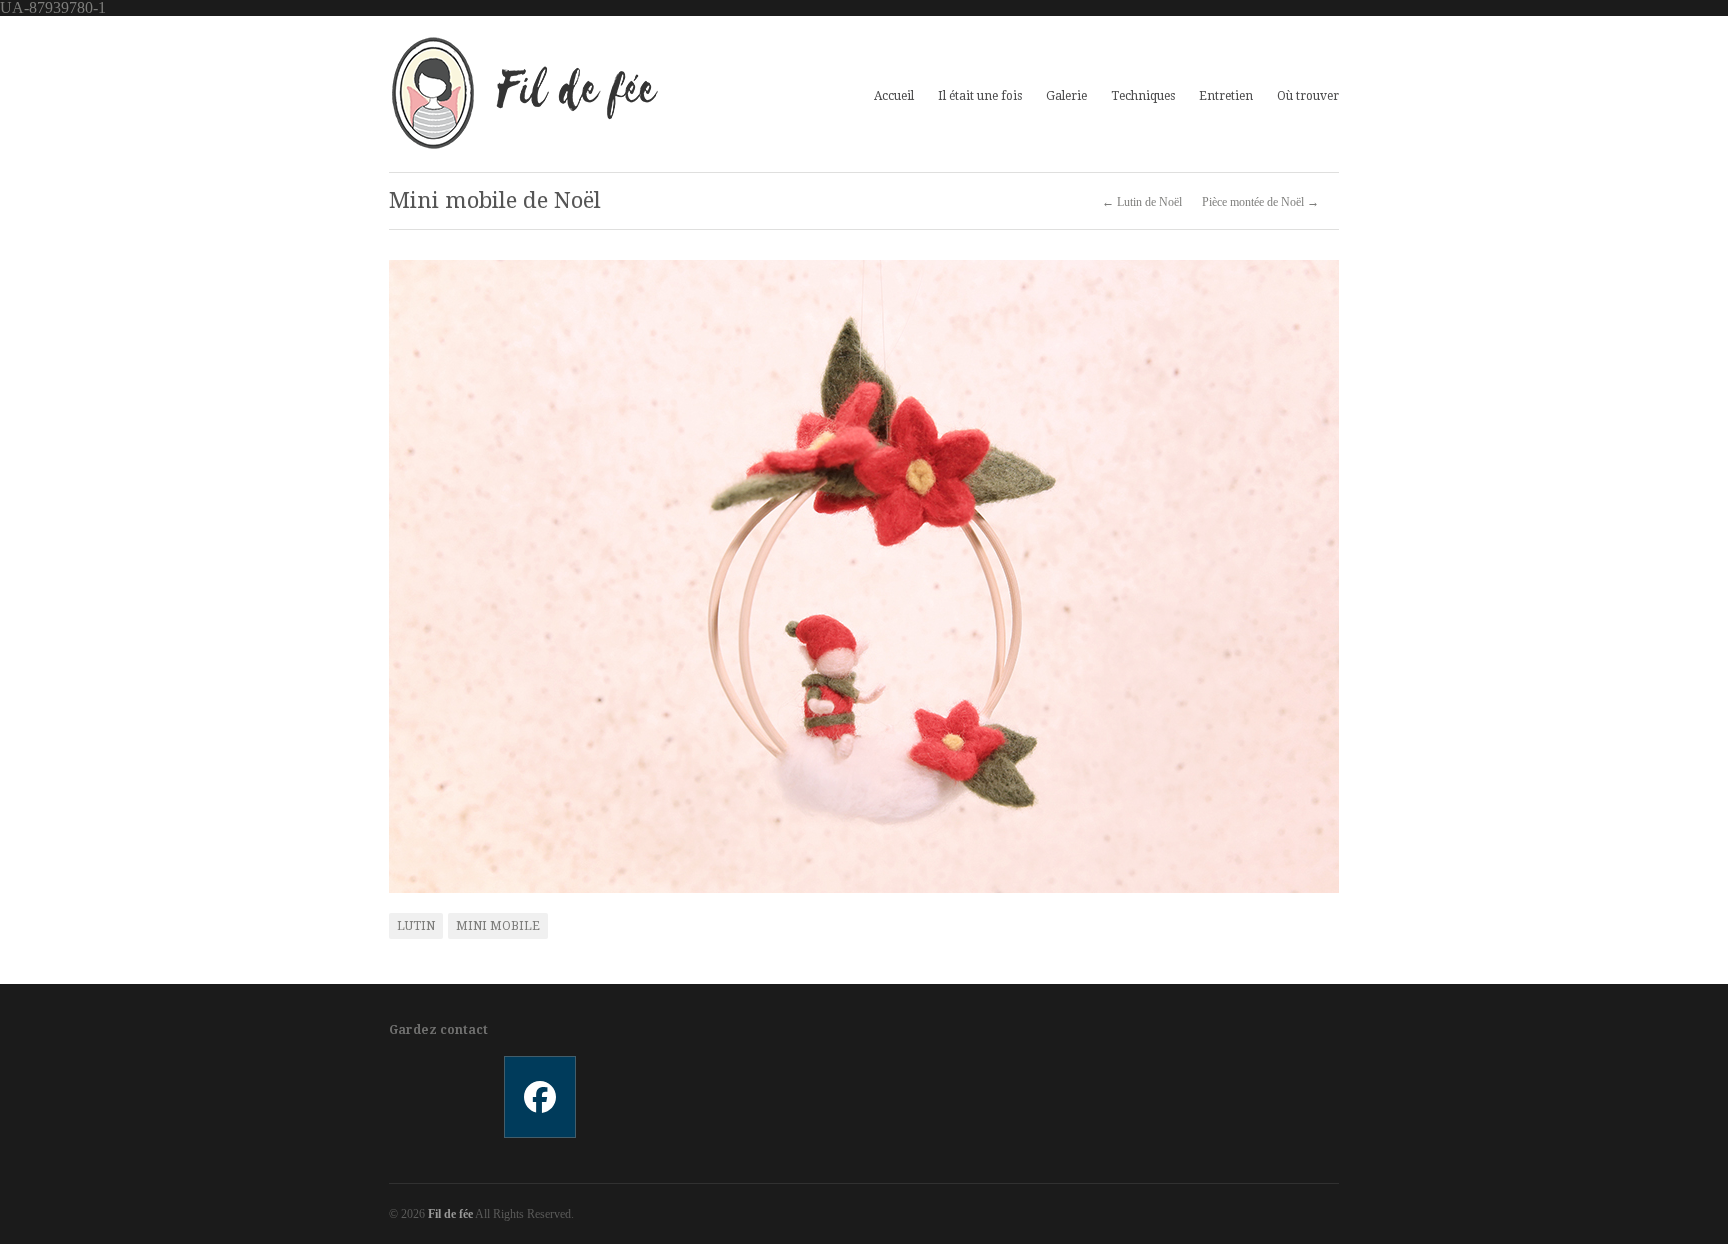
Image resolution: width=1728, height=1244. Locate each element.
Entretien (1226, 96)
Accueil (894, 96)
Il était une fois (980, 96)
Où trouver (1308, 96)
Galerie (1066, 93)
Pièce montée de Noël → (1260, 202)
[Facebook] (539, 1097)
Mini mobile (498, 926)
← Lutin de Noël (1142, 202)
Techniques (1143, 96)
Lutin (416, 926)
